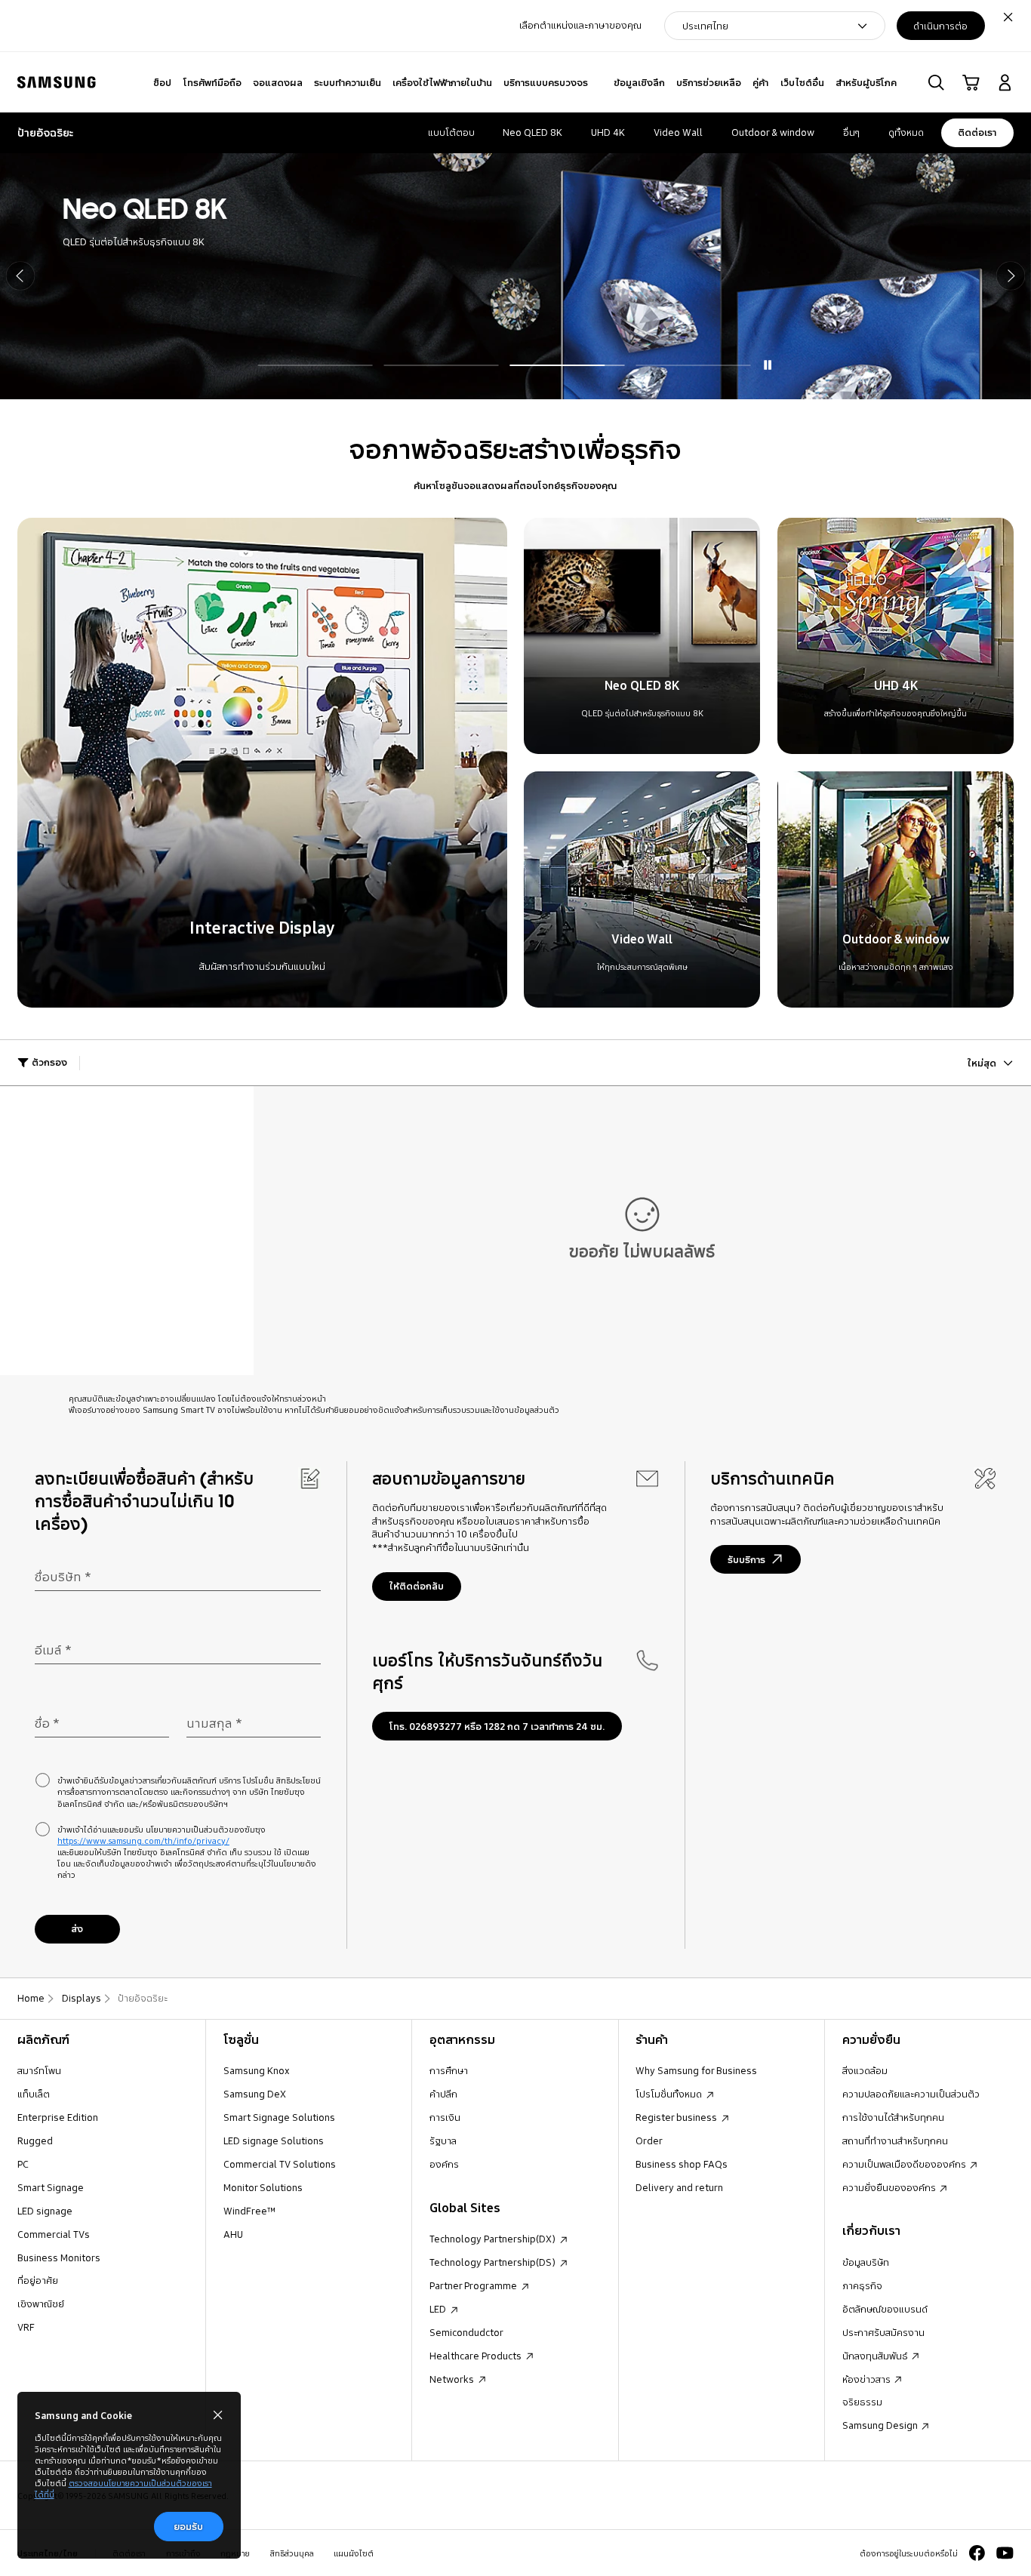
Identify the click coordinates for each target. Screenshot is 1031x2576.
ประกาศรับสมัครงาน (883, 2332)
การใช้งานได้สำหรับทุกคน (893, 2117)
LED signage (45, 2211)
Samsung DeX (255, 2094)
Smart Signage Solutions (279, 2117)
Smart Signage (51, 2187)
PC (23, 2164)
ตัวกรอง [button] (49, 1062)
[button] (936, 83)
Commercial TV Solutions (280, 2164)
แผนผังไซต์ (354, 2553)
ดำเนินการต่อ (940, 26)
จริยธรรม (862, 2402)
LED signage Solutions (274, 2141)
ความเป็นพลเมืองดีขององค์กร (905, 2164)
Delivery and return (679, 2187)
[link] (971, 83)
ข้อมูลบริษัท (866, 2262)
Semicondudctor (466, 2332)
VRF (26, 2327)
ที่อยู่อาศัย (38, 2280)
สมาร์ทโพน (39, 2070)
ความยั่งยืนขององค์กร (890, 2187)
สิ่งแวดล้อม (865, 2070)
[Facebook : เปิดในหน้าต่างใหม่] (977, 2553)
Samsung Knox (257, 2070)
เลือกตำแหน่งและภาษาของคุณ (580, 25)
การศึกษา (449, 2070)
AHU (233, 2234)
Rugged (35, 2141)
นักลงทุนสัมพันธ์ (876, 2356)
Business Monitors (59, 2257)
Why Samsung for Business (696, 2070)
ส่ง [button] (77, 1928)
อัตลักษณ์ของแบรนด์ (885, 2309)
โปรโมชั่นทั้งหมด (670, 2094)
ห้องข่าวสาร (868, 2379)
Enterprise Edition (58, 2117)
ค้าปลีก (443, 2094)
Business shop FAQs (682, 2164)
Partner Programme (474, 2285)
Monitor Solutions (263, 2187)
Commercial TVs (54, 2234)
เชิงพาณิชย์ (41, 2304)
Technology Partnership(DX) (494, 2239)
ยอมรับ (188, 2526)
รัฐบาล (443, 2141)
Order (649, 2141)
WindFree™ (250, 2211)
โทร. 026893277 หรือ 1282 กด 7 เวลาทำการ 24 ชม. (497, 1726)
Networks (453, 2379)
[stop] (767, 365)
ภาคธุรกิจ (862, 2285)
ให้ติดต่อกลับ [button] (417, 1586)
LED (439, 2309)
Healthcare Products (477, 2356)
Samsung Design (881, 2425)
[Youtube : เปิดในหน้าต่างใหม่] (1005, 2553)
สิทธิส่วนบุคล (292, 2553)
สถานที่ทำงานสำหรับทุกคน (895, 2141)
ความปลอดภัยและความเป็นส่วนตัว (911, 2094)
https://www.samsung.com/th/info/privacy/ (143, 1840)
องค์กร (444, 2164)
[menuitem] (163, 83)
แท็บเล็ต (34, 2094)
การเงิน (445, 2117)
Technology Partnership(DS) (494, 2262)
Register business (677, 2117)
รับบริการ (746, 1559)
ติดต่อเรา (977, 132)
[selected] (693, 365)
